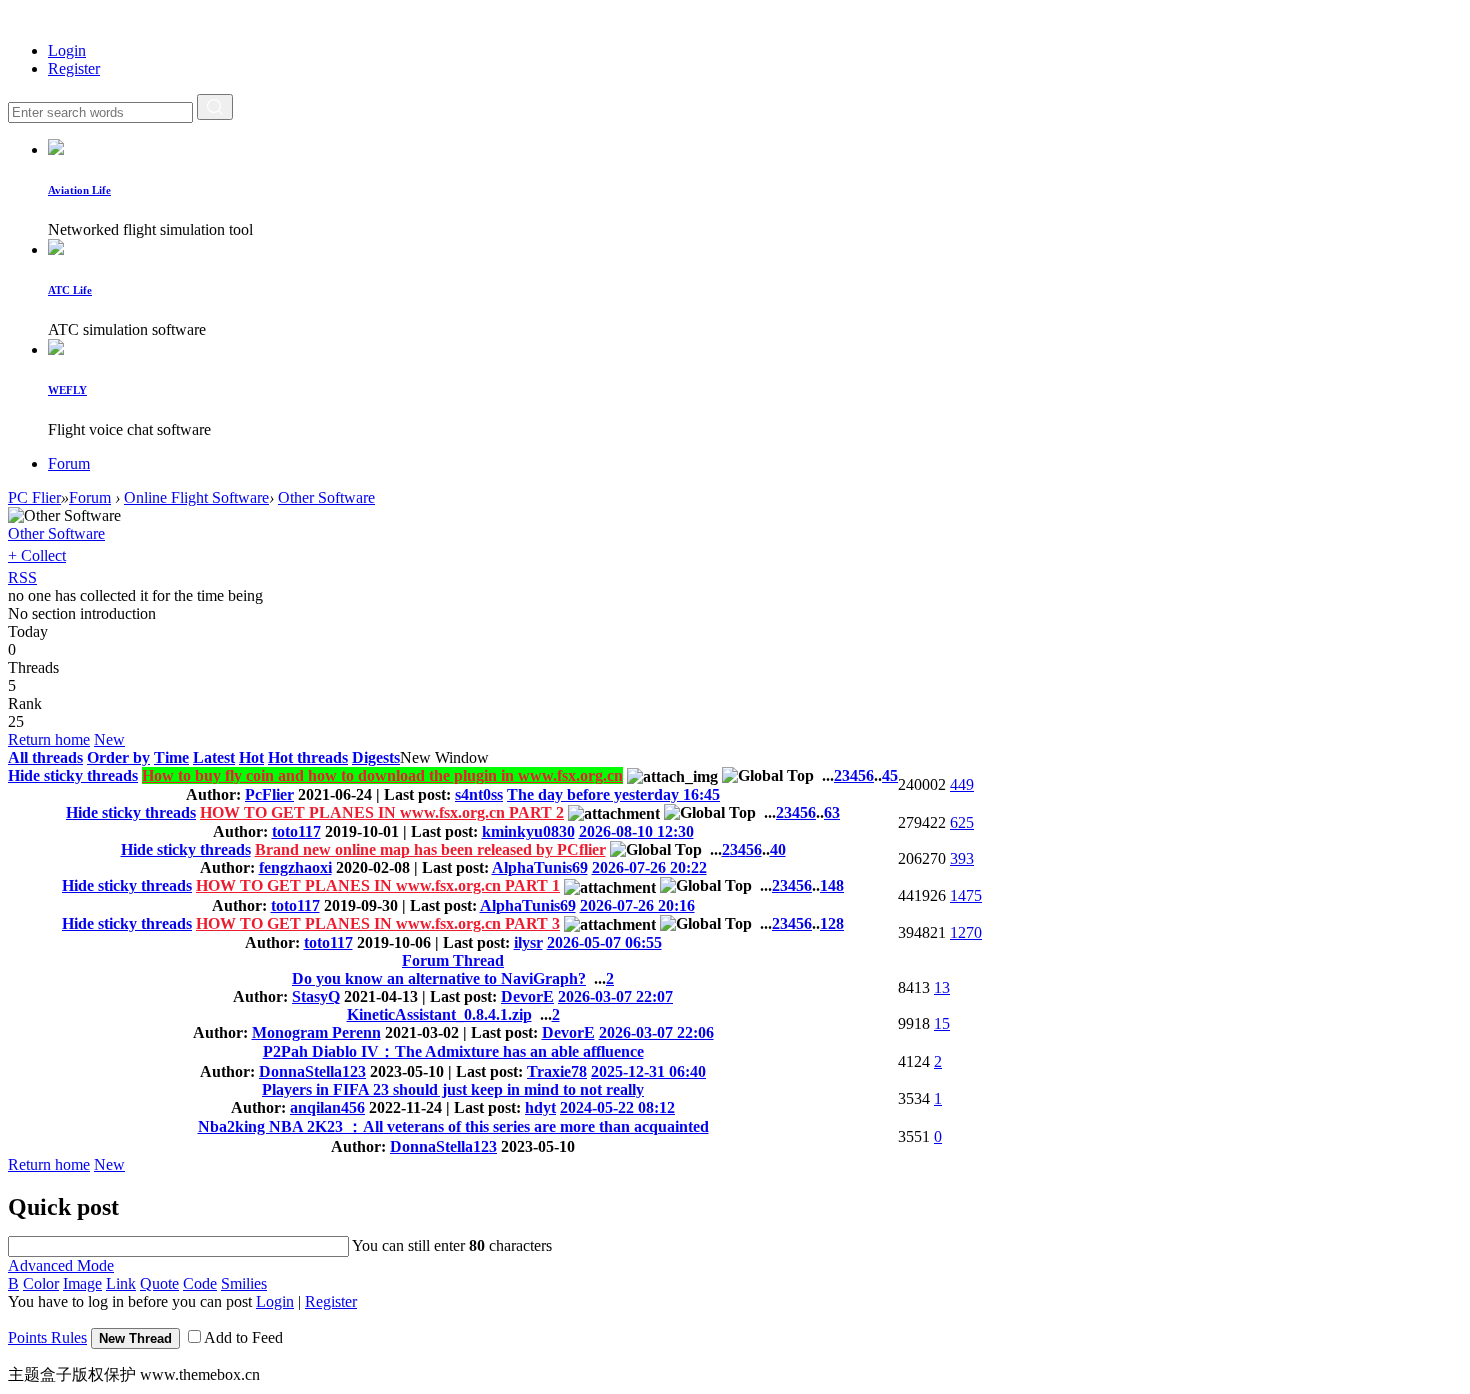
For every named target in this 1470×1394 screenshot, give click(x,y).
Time (171, 757)
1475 (966, 895)
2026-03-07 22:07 (615, 996)
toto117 (296, 831)
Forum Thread (453, 960)
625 (962, 822)
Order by (118, 757)
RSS (22, 577)
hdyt (540, 1107)
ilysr (528, 942)
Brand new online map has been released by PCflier (430, 849)
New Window (444, 757)
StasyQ (316, 996)
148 (832, 885)
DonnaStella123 (312, 1071)
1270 (966, 932)
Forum (69, 463)
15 (942, 1023)
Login (67, 50)
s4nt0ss (479, 794)
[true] (215, 107)
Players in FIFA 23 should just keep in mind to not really (453, 1089)
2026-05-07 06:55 (604, 942)
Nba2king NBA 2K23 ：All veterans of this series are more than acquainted (453, 1126)
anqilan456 (327, 1107)
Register (74, 68)
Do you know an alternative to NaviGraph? (439, 978)
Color (41, 1283)
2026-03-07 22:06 (656, 1032)
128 (832, 923)
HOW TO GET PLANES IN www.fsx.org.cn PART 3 (378, 923)
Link (121, 1283)
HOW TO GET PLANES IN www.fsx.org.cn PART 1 (378, 885)
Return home (49, 739)
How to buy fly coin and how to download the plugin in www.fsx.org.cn (382, 775)
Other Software (326, 497)
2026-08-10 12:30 (636, 831)
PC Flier (34, 497)
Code (200, 1283)
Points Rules (47, 1337)
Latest (214, 757)
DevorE (527, 996)
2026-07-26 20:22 (649, 867)
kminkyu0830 (528, 831)
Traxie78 (557, 1071)
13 (942, 987)
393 (962, 858)
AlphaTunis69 (540, 867)
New (109, 739)
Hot (251, 757)
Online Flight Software (196, 497)
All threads (45, 757)
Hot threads (308, 757)
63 (832, 812)
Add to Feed (243, 1337)
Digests (376, 757)
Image (82, 1283)
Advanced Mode (61, 1265)
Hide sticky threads (73, 775)
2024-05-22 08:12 (617, 1107)
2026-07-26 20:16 (637, 905)
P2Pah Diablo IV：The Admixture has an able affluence (453, 1051)
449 (962, 784)
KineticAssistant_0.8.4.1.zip (439, 1014)
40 (778, 849)
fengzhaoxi (295, 867)
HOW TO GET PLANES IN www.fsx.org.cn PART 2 (382, 812)
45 (890, 775)
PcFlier (269, 794)
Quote (159, 1283)
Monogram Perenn (316, 1032)
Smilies (244, 1283)
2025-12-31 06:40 (648, 1071)
